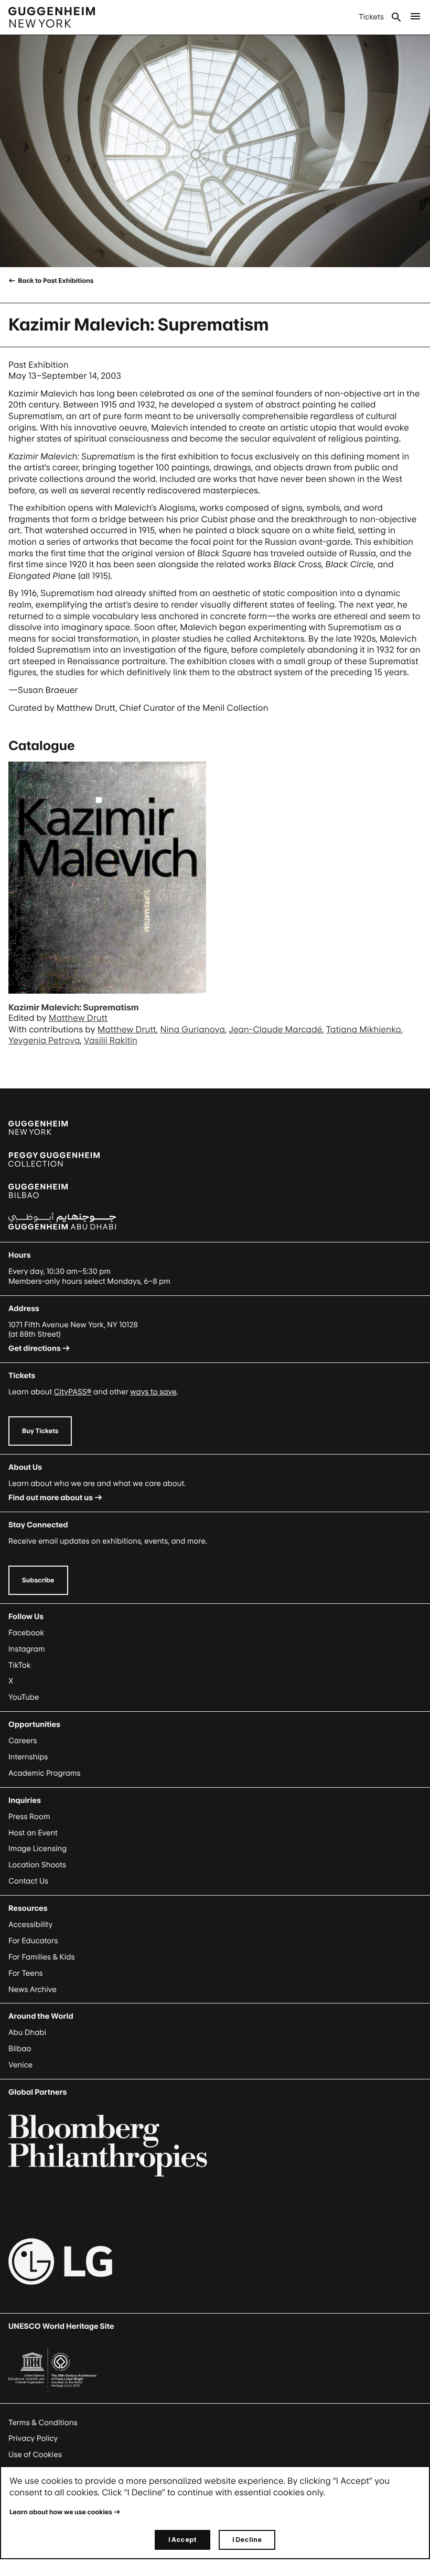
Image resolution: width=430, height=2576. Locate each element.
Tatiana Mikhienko (364, 1029)
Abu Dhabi (27, 2033)
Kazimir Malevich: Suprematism (73, 1007)
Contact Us (28, 1881)
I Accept (182, 2540)
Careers (23, 1741)
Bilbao (20, 2049)
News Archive (33, 1990)
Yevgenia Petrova (44, 1040)
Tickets (371, 17)
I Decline (247, 2540)
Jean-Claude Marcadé (275, 1029)
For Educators (33, 1941)
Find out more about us (51, 1498)
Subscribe (38, 1580)
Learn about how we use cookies (61, 2512)
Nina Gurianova (192, 1029)
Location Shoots (37, 1865)
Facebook (26, 1633)
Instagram (27, 1649)
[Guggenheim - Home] (52, 17)
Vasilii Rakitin (111, 1040)
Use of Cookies (35, 2455)
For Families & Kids (42, 1957)
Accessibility (31, 1925)
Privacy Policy (33, 2439)
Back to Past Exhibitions (55, 280)
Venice (20, 2065)
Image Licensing (37, 1849)
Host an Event (33, 1833)
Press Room (29, 1817)
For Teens (25, 1973)
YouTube (24, 1697)
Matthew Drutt (78, 1018)
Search (396, 17)
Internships (28, 1757)
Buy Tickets (40, 1431)
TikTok (19, 1665)
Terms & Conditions (43, 2423)
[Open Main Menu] (415, 17)
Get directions (35, 1348)
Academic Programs (45, 1773)
